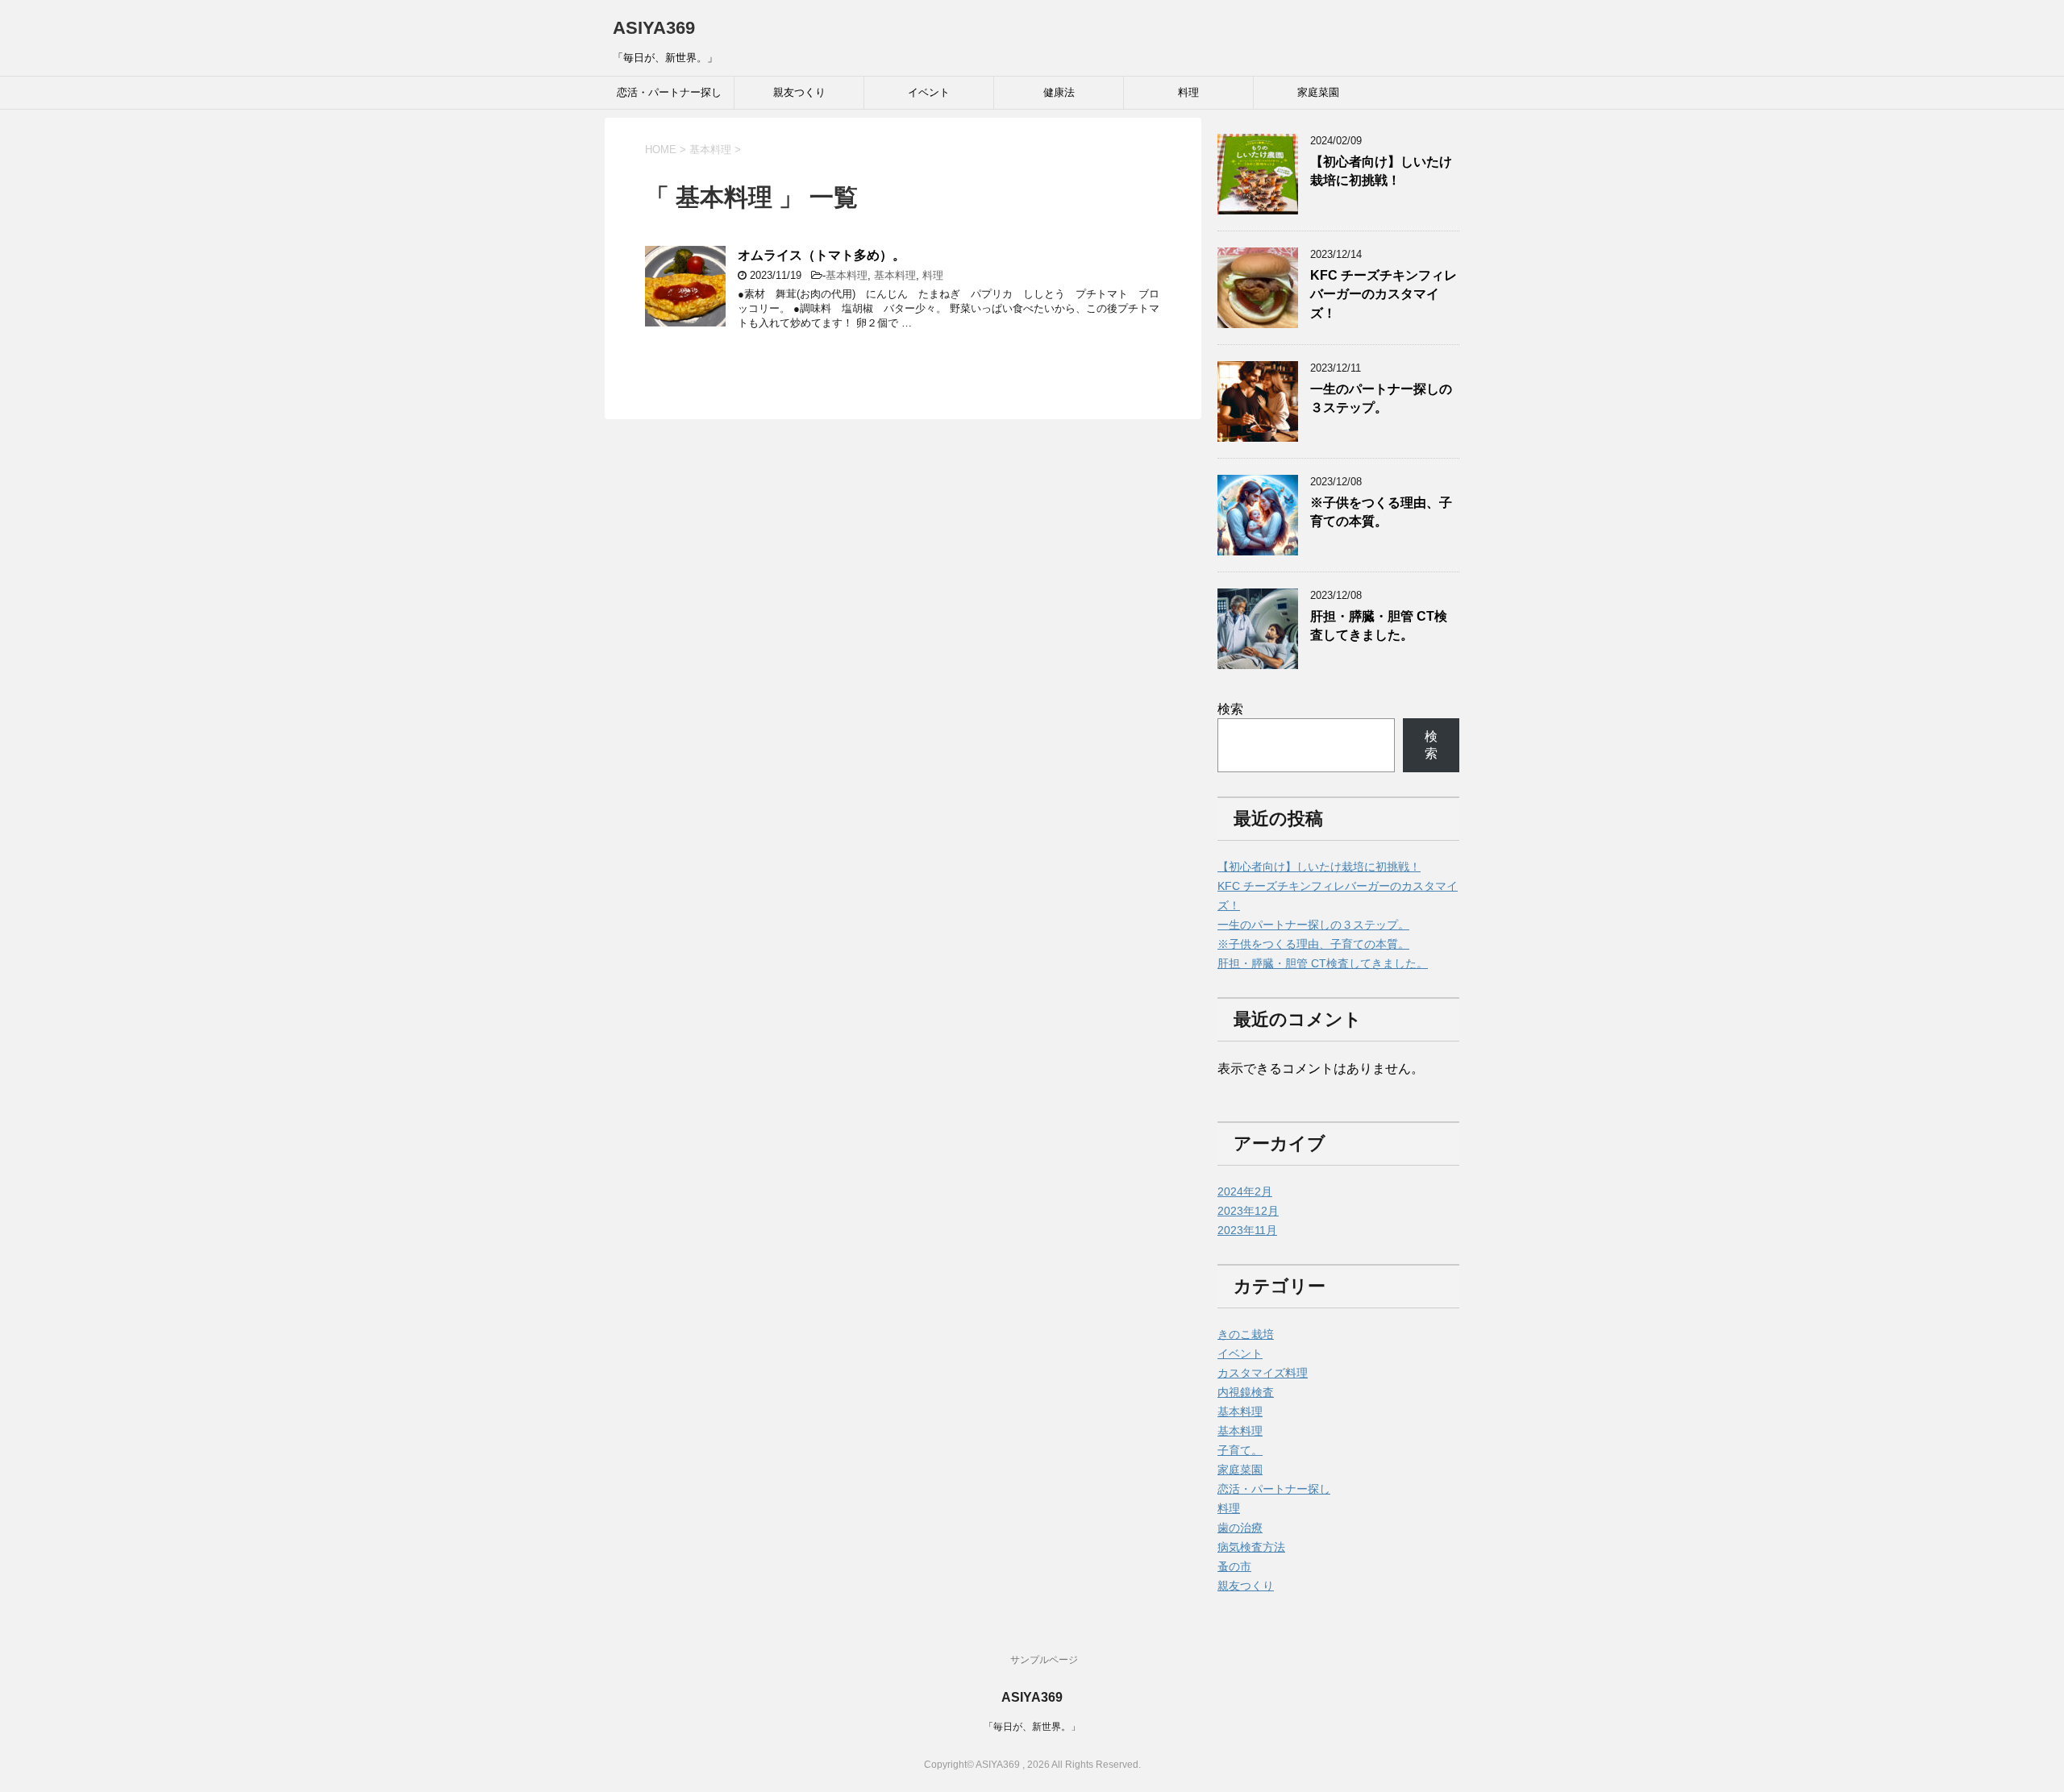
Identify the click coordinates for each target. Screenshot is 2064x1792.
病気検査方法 (1251, 1547)
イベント (929, 92)
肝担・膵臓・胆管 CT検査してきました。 (1379, 626)
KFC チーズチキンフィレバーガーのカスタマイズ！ (1384, 294)
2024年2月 (1245, 1191)
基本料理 (847, 275)
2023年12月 (1248, 1211)
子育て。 (1240, 1450)
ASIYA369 (654, 28)
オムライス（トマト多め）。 (822, 255)
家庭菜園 (1318, 92)
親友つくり (799, 92)
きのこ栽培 (1246, 1334)
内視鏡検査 (1246, 1392)
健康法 (1059, 92)
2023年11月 (1247, 1230)
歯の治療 (1240, 1528)
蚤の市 (1234, 1566)
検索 (1230, 709)
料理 (1188, 92)
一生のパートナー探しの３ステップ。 (1381, 398)
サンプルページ (1044, 1660)
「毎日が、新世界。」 (1032, 1727)
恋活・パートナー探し (669, 92)
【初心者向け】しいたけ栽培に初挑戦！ (1381, 171)
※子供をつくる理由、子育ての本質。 (1381, 512)
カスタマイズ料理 (1263, 1373)
